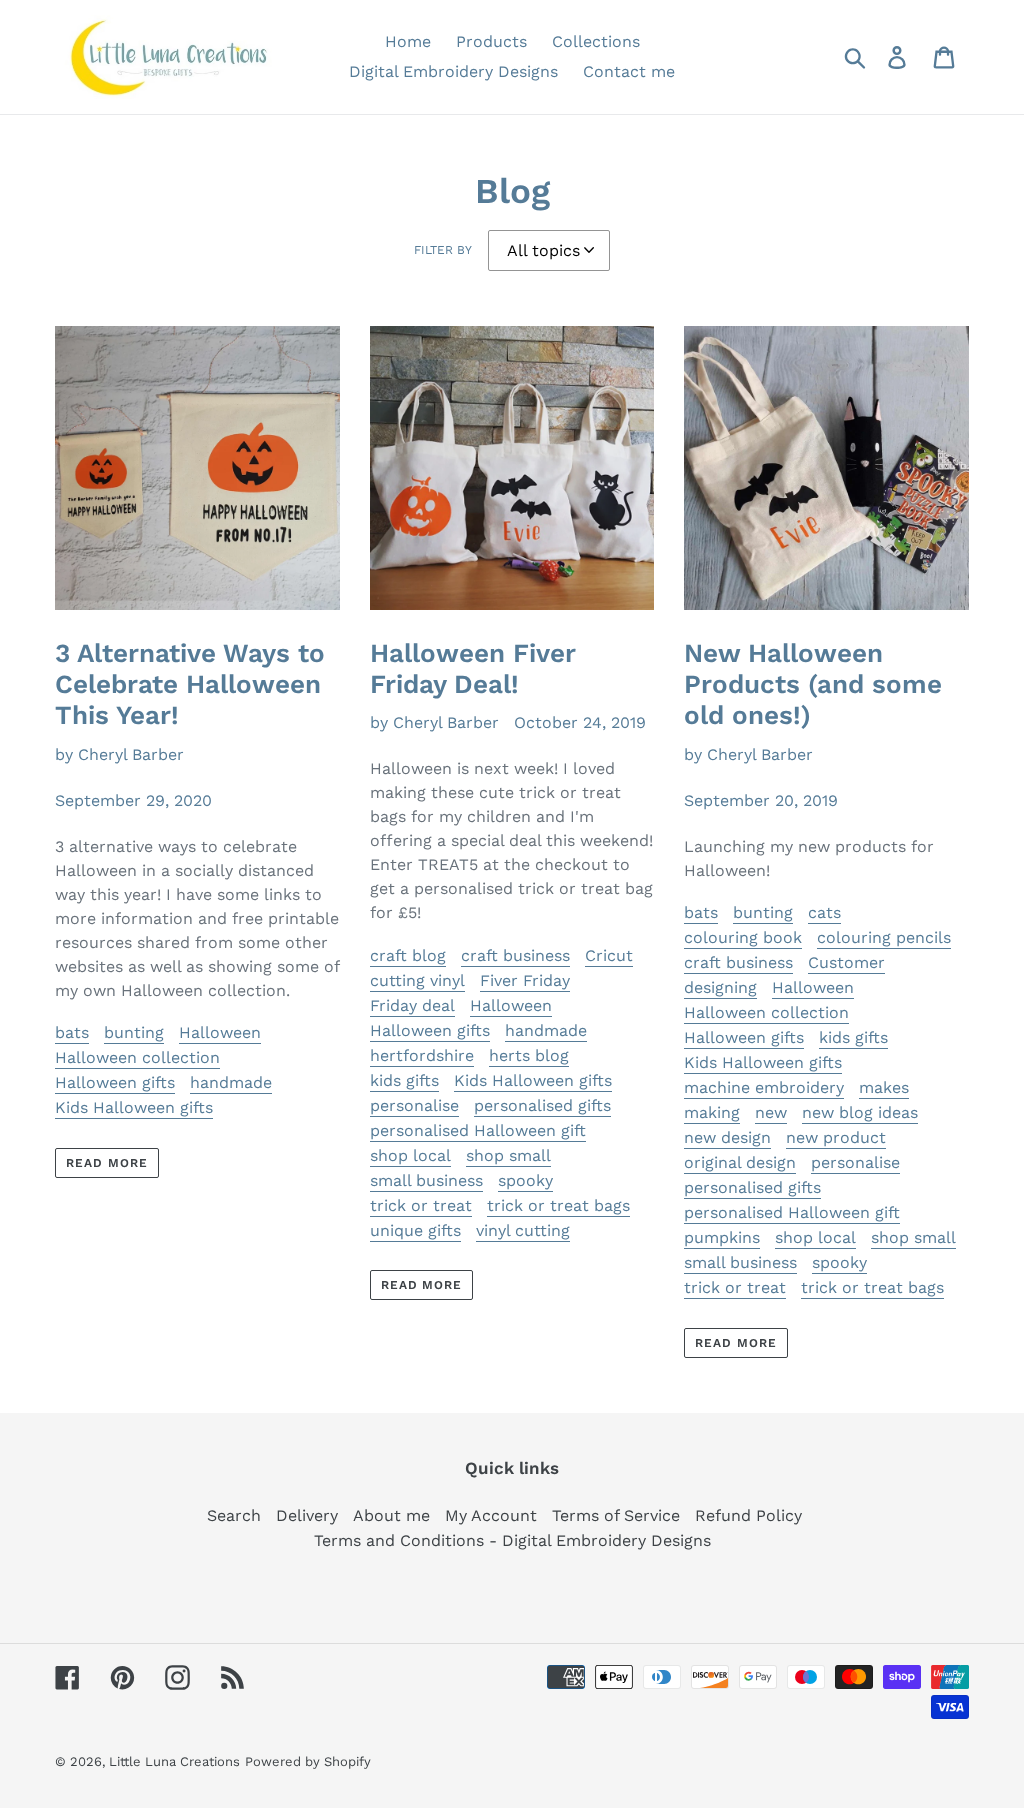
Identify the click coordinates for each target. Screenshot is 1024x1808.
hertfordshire (422, 1055)
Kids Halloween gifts (134, 1107)
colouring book (743, 937)
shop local (410, 1155)
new (771, 1112)
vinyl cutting (523, 1230)
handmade (231, 1082)
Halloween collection (137, 1057)
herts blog (529, 1055)
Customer (846, 962)
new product (836, 1137)
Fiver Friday (525, 980)
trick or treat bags (558, 1205)
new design (727, 1137)
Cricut (609, 955)
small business (426, 1180)
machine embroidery (764, 1087)
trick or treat (421, 1205)
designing (720, 987)
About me (391, 1515)
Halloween (220, 1032)
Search (234, 1515)
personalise (414, 1105)
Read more (107, 1163)
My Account (491, 1515)
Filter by (443, 250)
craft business (515, 955)
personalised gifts (542, 1105)
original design (740, 1162)
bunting (134, 1032)
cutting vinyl (417, 980)
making (712, 1112)
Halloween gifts (115, 1082)
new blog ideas (860, 1112)
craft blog (408, 955)
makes (884, 1087)
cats (824, 912)
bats (72, 1032)
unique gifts (415, 1230)
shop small (508, 1155)
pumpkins (722, 1237)
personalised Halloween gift (478, 1130)
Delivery (307, 1515)
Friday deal (412, 1005)
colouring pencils (884, 937)
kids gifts (404, 1080)
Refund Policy (748, 1515)
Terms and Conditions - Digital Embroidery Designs (512, 1540)
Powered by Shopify (308, 1761)
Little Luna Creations (174, 1761)
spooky (525, 1180)
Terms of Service (616, 1515)
